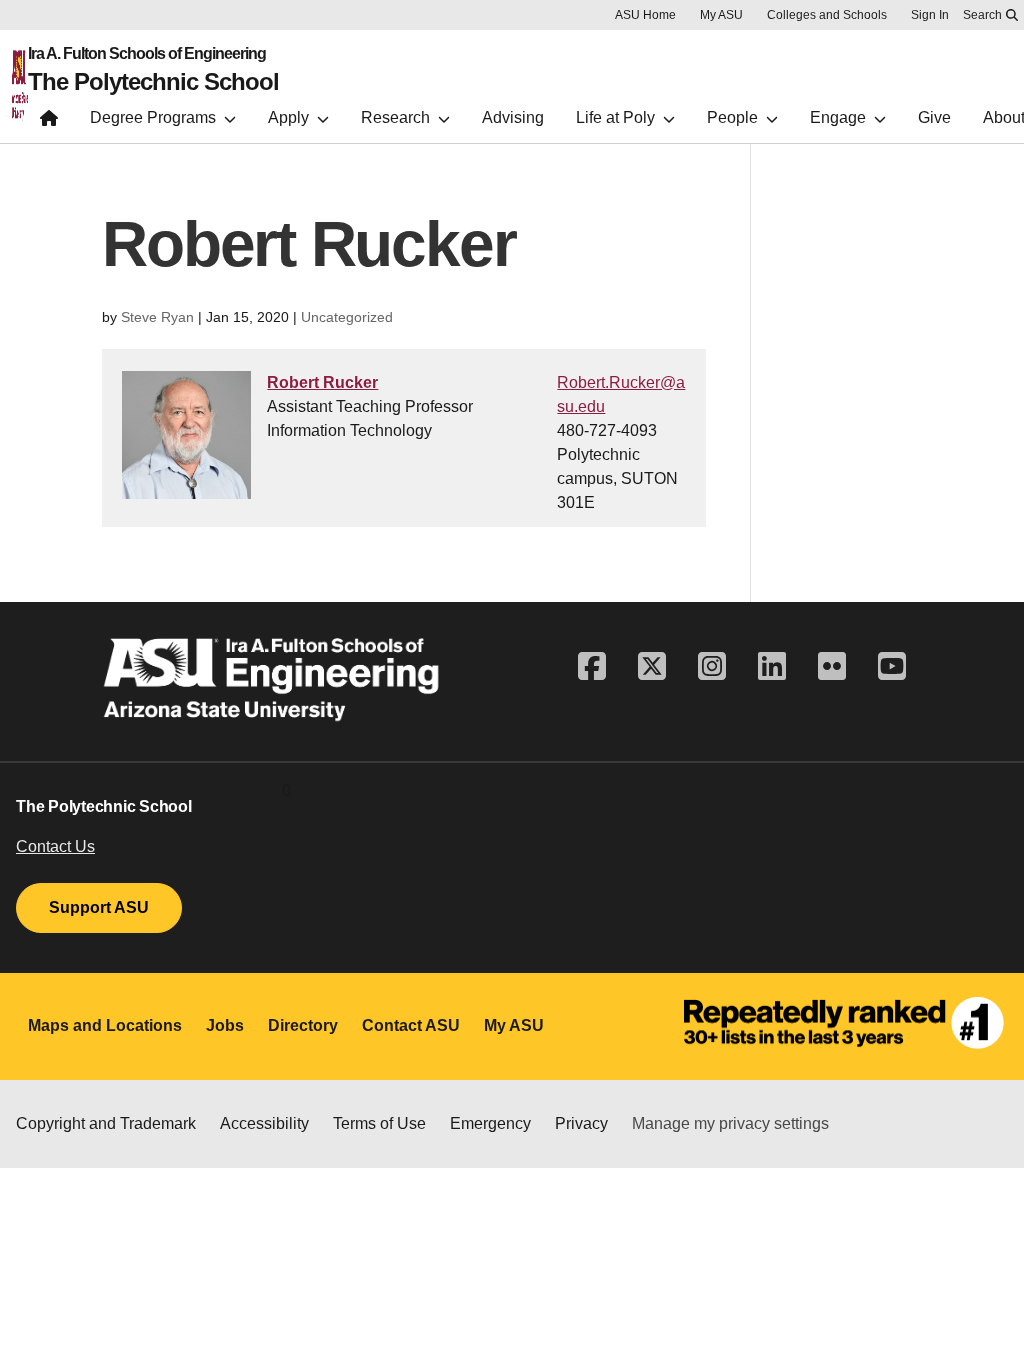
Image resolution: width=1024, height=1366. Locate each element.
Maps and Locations (105, 1025)
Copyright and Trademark (106, 1123)
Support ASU (99, 907)
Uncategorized (347, 317)
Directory (303, 1025)
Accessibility (264, 1123)
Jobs (225, 1025)
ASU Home (645, 15)
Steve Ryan (157, 317)
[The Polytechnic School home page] (49, 122)
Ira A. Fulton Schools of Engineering (147, 54)
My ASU (721, 15)
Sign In (930, 15)
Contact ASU (411, 1025)
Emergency (490, 1123)
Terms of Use (379, 1123)
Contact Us (55, 846)
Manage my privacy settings (730, 1123)
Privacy (581, 1123)
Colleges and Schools (827, 15)
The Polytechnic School (153, 82)
